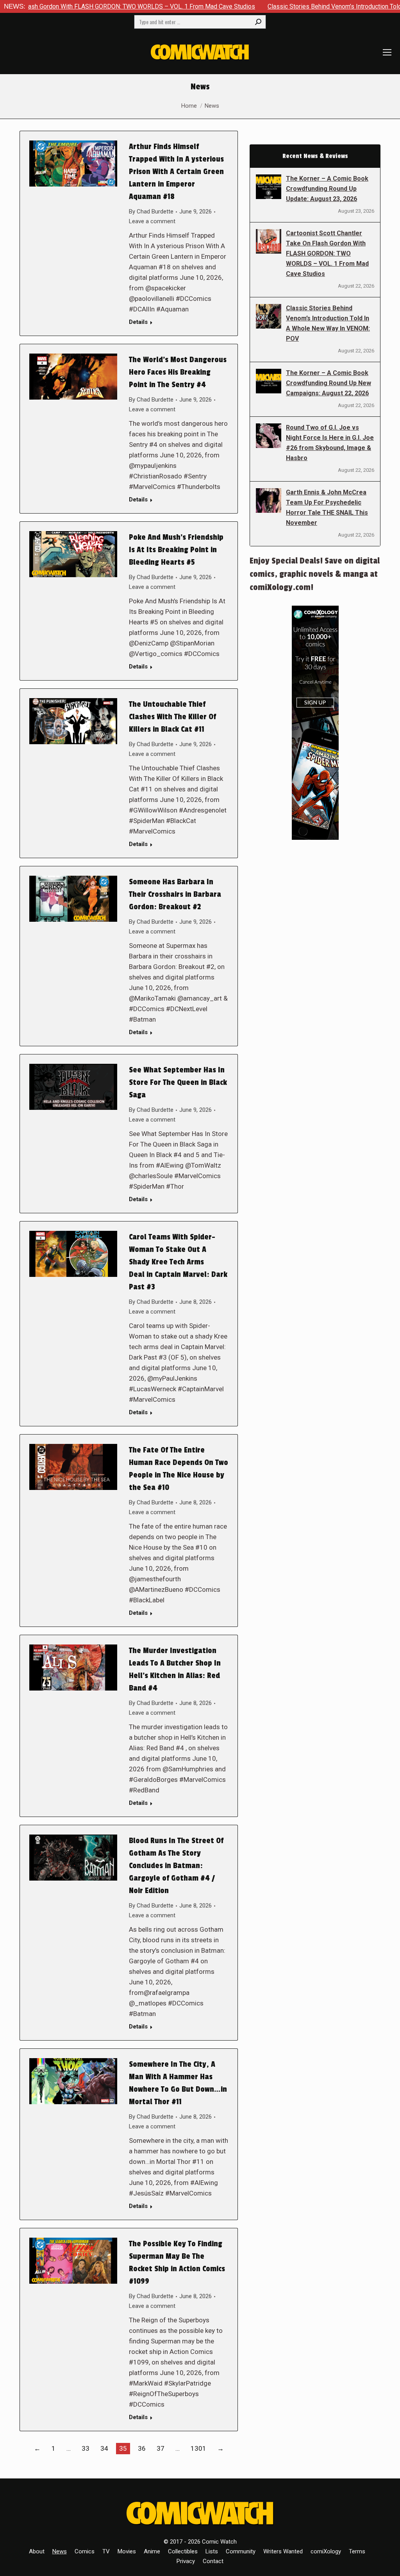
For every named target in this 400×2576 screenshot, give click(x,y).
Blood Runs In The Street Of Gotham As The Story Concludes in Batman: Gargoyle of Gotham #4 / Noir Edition (176, 1866)
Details (138, 322)
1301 (198, 2448)
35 (123, 2448)
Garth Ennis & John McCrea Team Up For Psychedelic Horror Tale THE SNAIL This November (327, 508)
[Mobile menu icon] (387, 52)
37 (161, 2448)
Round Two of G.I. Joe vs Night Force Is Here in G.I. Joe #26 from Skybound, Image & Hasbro (330, 443)
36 (142, 2448)
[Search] (258, 22)
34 (104, 2448)
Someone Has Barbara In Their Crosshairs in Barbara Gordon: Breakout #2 (175, 894)
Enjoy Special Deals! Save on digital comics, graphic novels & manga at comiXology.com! (315, 574)
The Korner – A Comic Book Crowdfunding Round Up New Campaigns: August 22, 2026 (329, 383)
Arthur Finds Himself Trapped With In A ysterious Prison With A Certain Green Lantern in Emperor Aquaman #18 (176, 172)
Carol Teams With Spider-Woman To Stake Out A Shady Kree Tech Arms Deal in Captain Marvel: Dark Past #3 (178, 1262)
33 (86, 2448)
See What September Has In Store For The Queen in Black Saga (178, 1083)
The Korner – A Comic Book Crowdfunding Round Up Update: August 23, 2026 (327, 189)
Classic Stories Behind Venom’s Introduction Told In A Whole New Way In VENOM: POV (328, 323)
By (151, 212)
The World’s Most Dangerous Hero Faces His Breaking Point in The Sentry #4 (178, 372)
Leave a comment (152, 221)
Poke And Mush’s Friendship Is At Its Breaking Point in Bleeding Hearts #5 (176, 550)
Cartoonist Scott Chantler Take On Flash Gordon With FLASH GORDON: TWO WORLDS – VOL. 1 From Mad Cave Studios (327, 253)
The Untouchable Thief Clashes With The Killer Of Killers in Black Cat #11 (172, 717)
